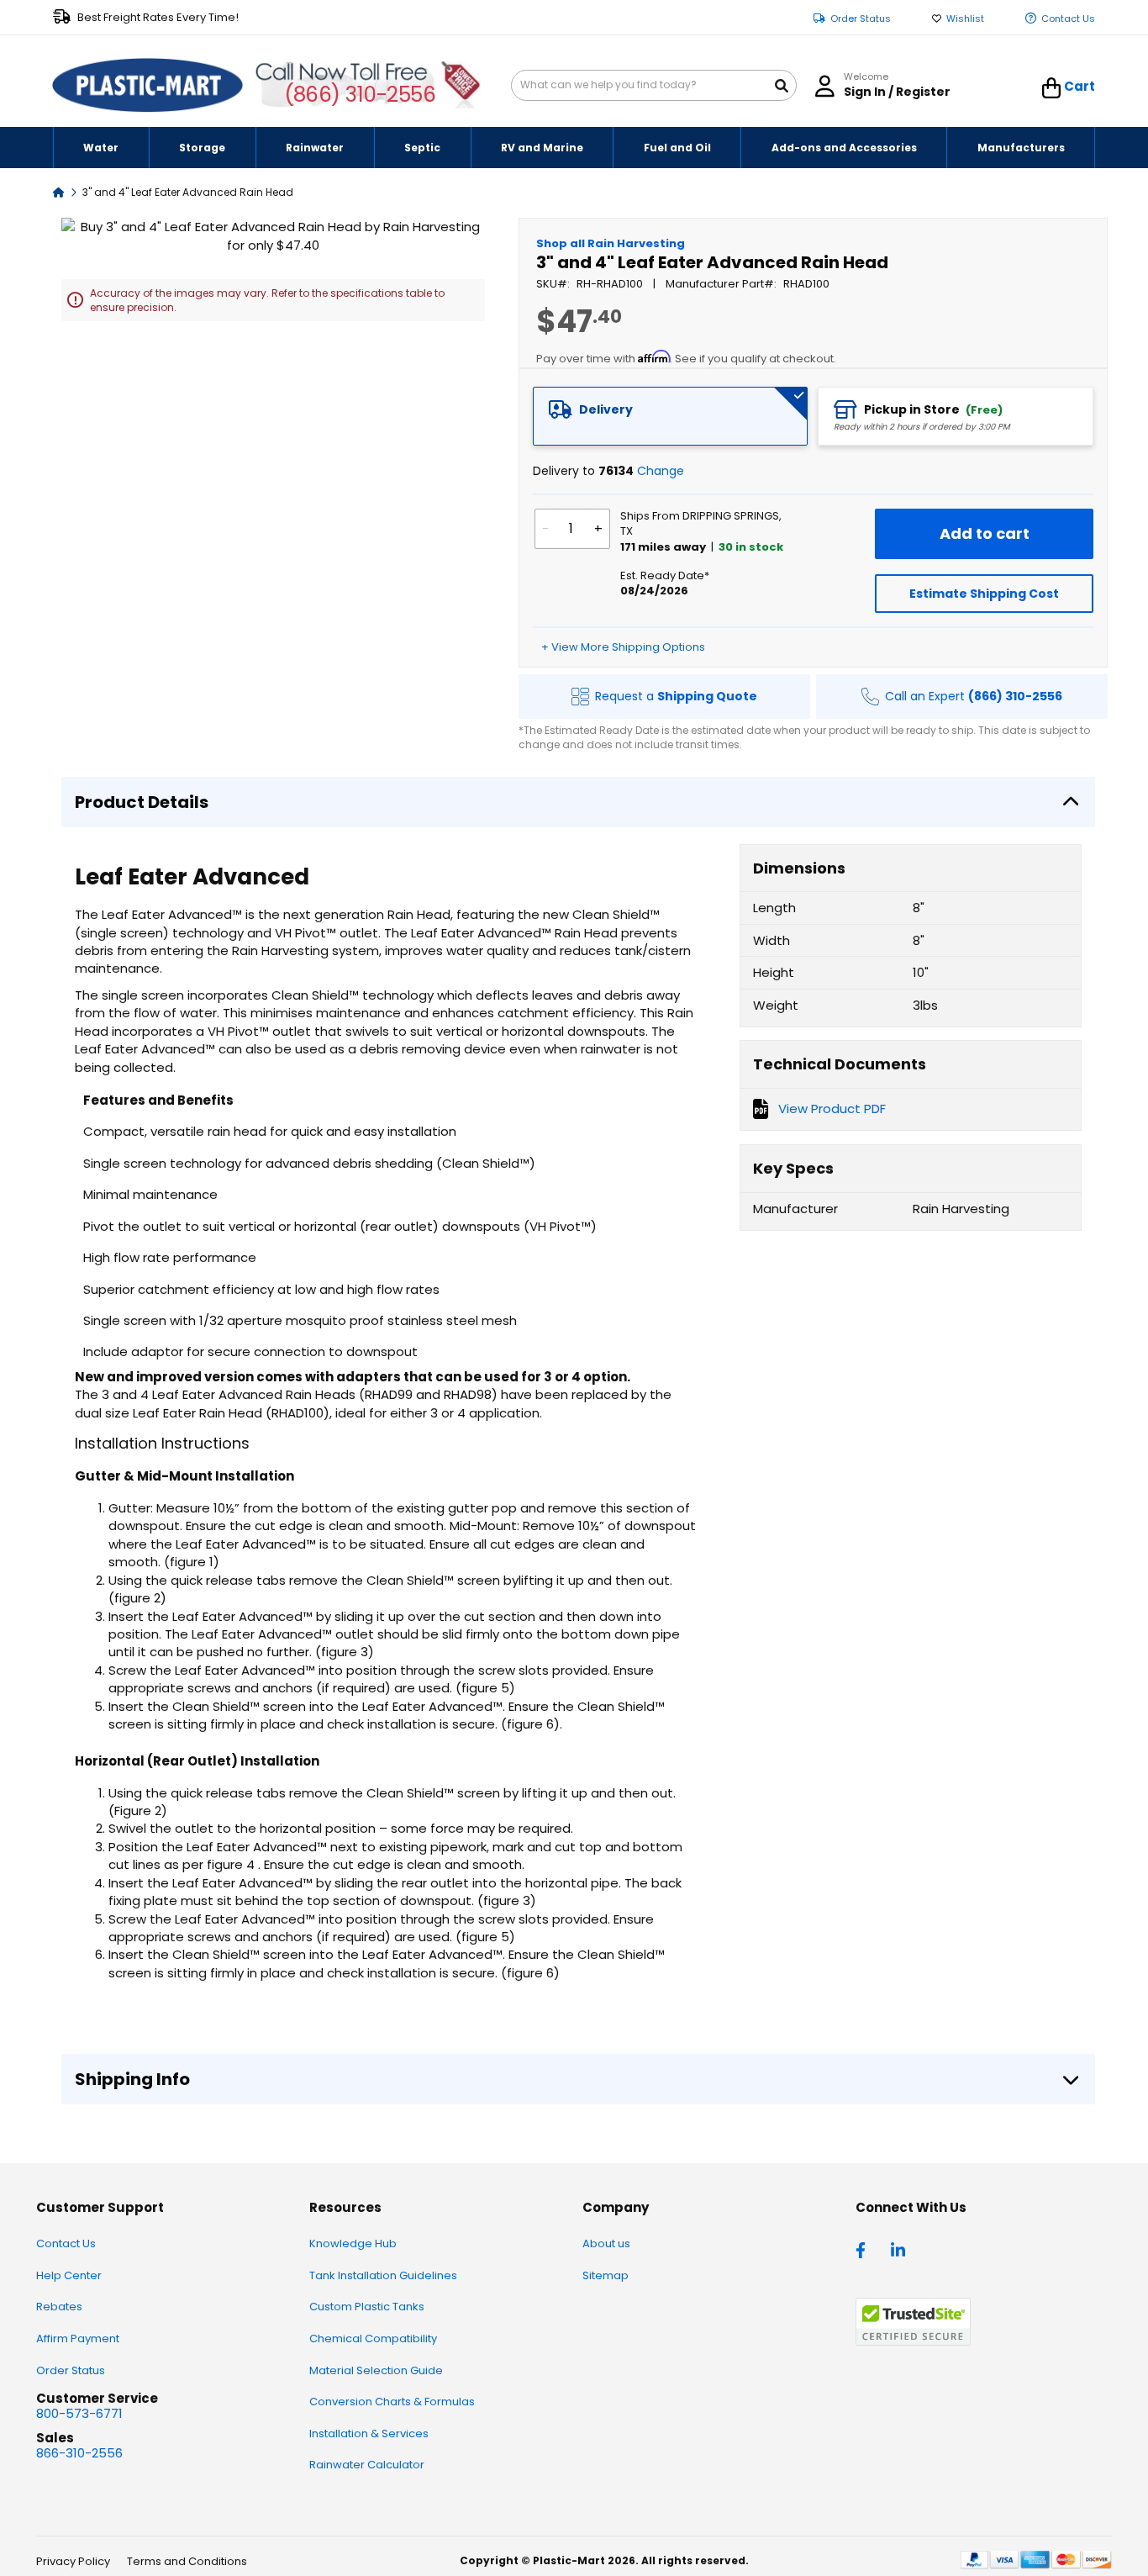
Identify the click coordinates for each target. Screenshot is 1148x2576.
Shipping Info (132, 2079)
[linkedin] (900, 2249)
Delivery (606, 409)
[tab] (671, 416)
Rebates (59, 2307)
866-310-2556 (79, 2453)
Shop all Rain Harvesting (611, 243)
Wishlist (965, 19)
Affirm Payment (78, 2338)
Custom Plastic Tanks (367, 2307)
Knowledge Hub (353, 2243)
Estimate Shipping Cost (984, 594)
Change (661, 471)
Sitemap (606, 2275)
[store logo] (148, 86)
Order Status (861, 19)
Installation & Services (369, 2433)
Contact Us (1068, 19)
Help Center (69, 2275)
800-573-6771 (79, 2413)
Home (59, 191)
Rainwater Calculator (367, 2465)
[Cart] (1052, 88)
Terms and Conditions (187, 2561)
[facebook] (865, 2249)
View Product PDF (832, 1109)
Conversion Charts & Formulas (392, 2402)
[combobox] (654, 85)
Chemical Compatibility (373, 2338)
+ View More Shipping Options (623, 647)
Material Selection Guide (376, 2370)
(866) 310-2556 (360, 95)
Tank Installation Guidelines (383, 2275)
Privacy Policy (73, 2561)
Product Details (142, 802)
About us (606, 2243)
